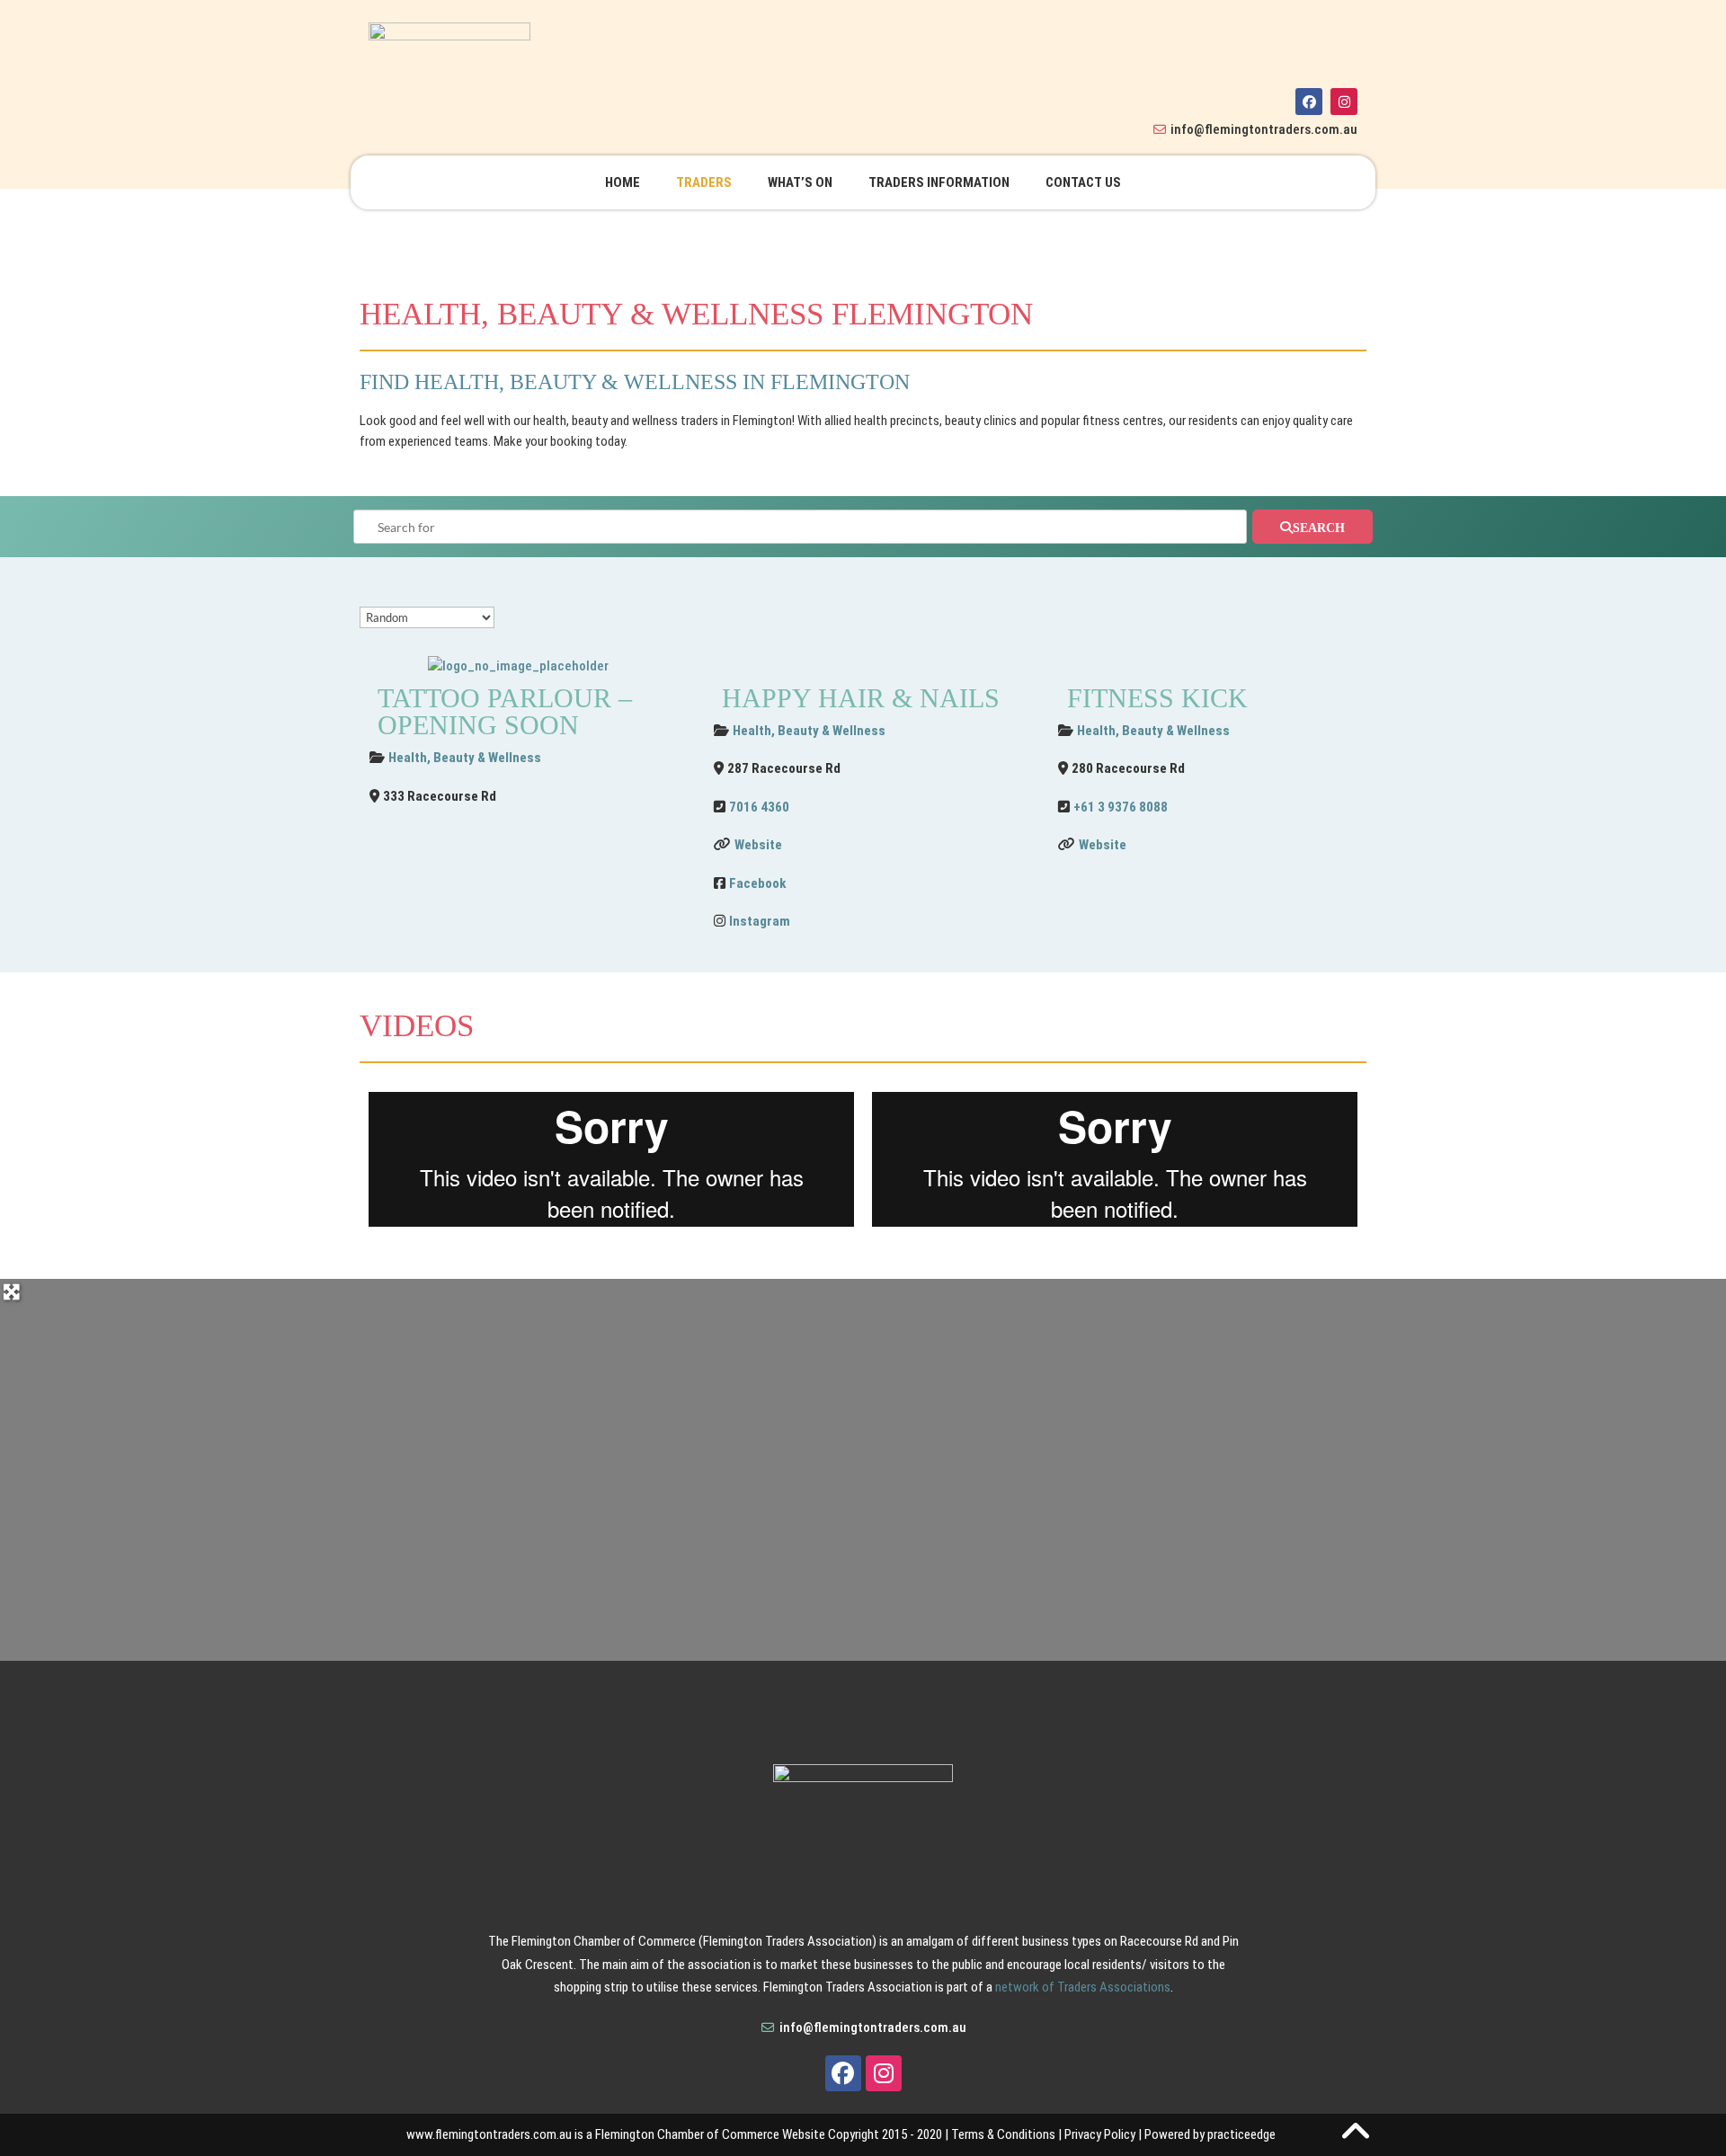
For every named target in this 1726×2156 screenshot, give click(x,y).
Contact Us (1083, 182)
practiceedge (1241, 2134)
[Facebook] (1309, 102)
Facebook (757, 883)
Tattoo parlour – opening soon (505, 711)
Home (623, 182)
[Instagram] (1344, 102)
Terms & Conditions (1003, 2134)
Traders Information (939, 182)
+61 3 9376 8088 (1121, 807)
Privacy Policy (1100, 2134)
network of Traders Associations (1083, 1987)
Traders (704, 182)
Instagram (760, 921)
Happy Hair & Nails (861, 698)
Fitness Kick (1157, 698)
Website (758, 845)
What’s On (800, 182)
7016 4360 (759, 807)
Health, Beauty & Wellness (465, 758)
